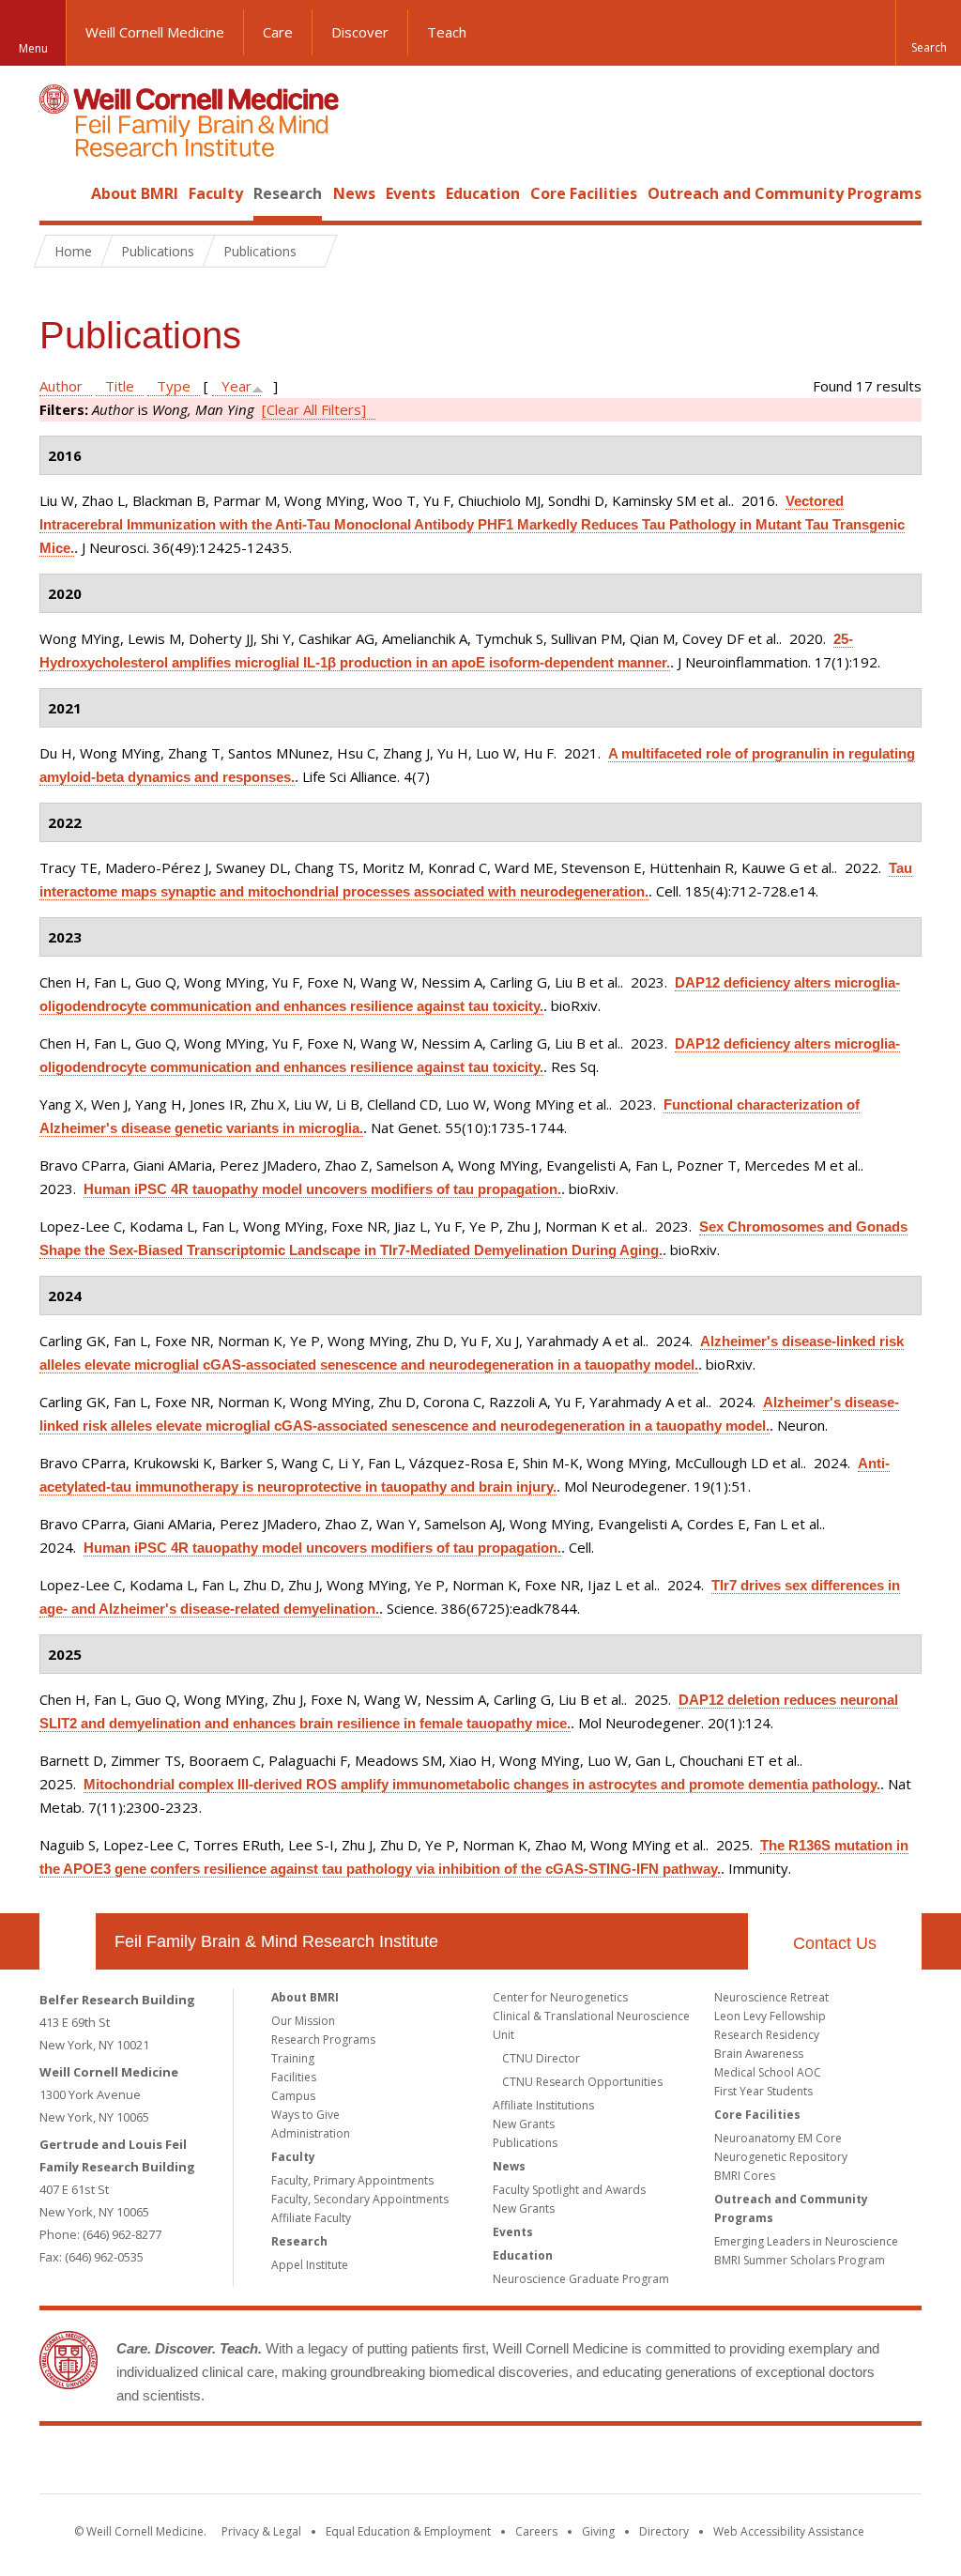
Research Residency (767, 2035)
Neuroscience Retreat (771, 1997)
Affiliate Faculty (311, 2218)
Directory (664, 2531)
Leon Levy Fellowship (770, 2016)
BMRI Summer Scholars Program (800, 2260)
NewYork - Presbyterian (638, 2463)
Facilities (294, 2077)
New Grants (524, 2124)
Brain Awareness (759, 2054)
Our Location (68, 1941)
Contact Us (835, 1943)
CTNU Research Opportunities (582, 2082)
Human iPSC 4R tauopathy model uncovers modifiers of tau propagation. (322, 1189)
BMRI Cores (745, 2176)
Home (60, 193)
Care (278, 32)
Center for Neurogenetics (560, 1997)
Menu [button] (33, 48)
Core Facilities (584, 193)
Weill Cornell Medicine (155, 32)
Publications (525, 2143)
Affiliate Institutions (543, 2105)
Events (411, 193)
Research (288, 193)
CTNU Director (541, 2058)
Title (120, 386)
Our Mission (303, 2021)
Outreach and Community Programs (785, 193)
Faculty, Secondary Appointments (360, 2199)
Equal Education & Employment (408, 2531)
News (354, 193)
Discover (360, 32)
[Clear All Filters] (314, 409)
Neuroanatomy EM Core (778, 2138)
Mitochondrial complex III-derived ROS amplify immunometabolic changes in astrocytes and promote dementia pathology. (482, 1784)
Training (293, 2058)
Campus (293, 2096)
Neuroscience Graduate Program (581, 2279)
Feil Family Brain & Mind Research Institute (276, 1941)
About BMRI (135, 193)
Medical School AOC (768, 2072)
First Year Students (763, 2091)
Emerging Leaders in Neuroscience (806, 2241)
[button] (928, 33)
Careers (536, 2531)
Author (61, 386)
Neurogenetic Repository (781, 2157)
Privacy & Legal (261, 2531)
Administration (311, 2133)
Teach (447, 32)
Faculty (216, 193)
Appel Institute (310, 2265)
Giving (598, 2531)
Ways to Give (305, 2115)
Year (236, 386)
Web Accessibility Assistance (789, 2531)
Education (483, 193)
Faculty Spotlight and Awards (569, 2190)
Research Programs (323, 2039)
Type (174, 386)
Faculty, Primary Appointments (352, 2180)
